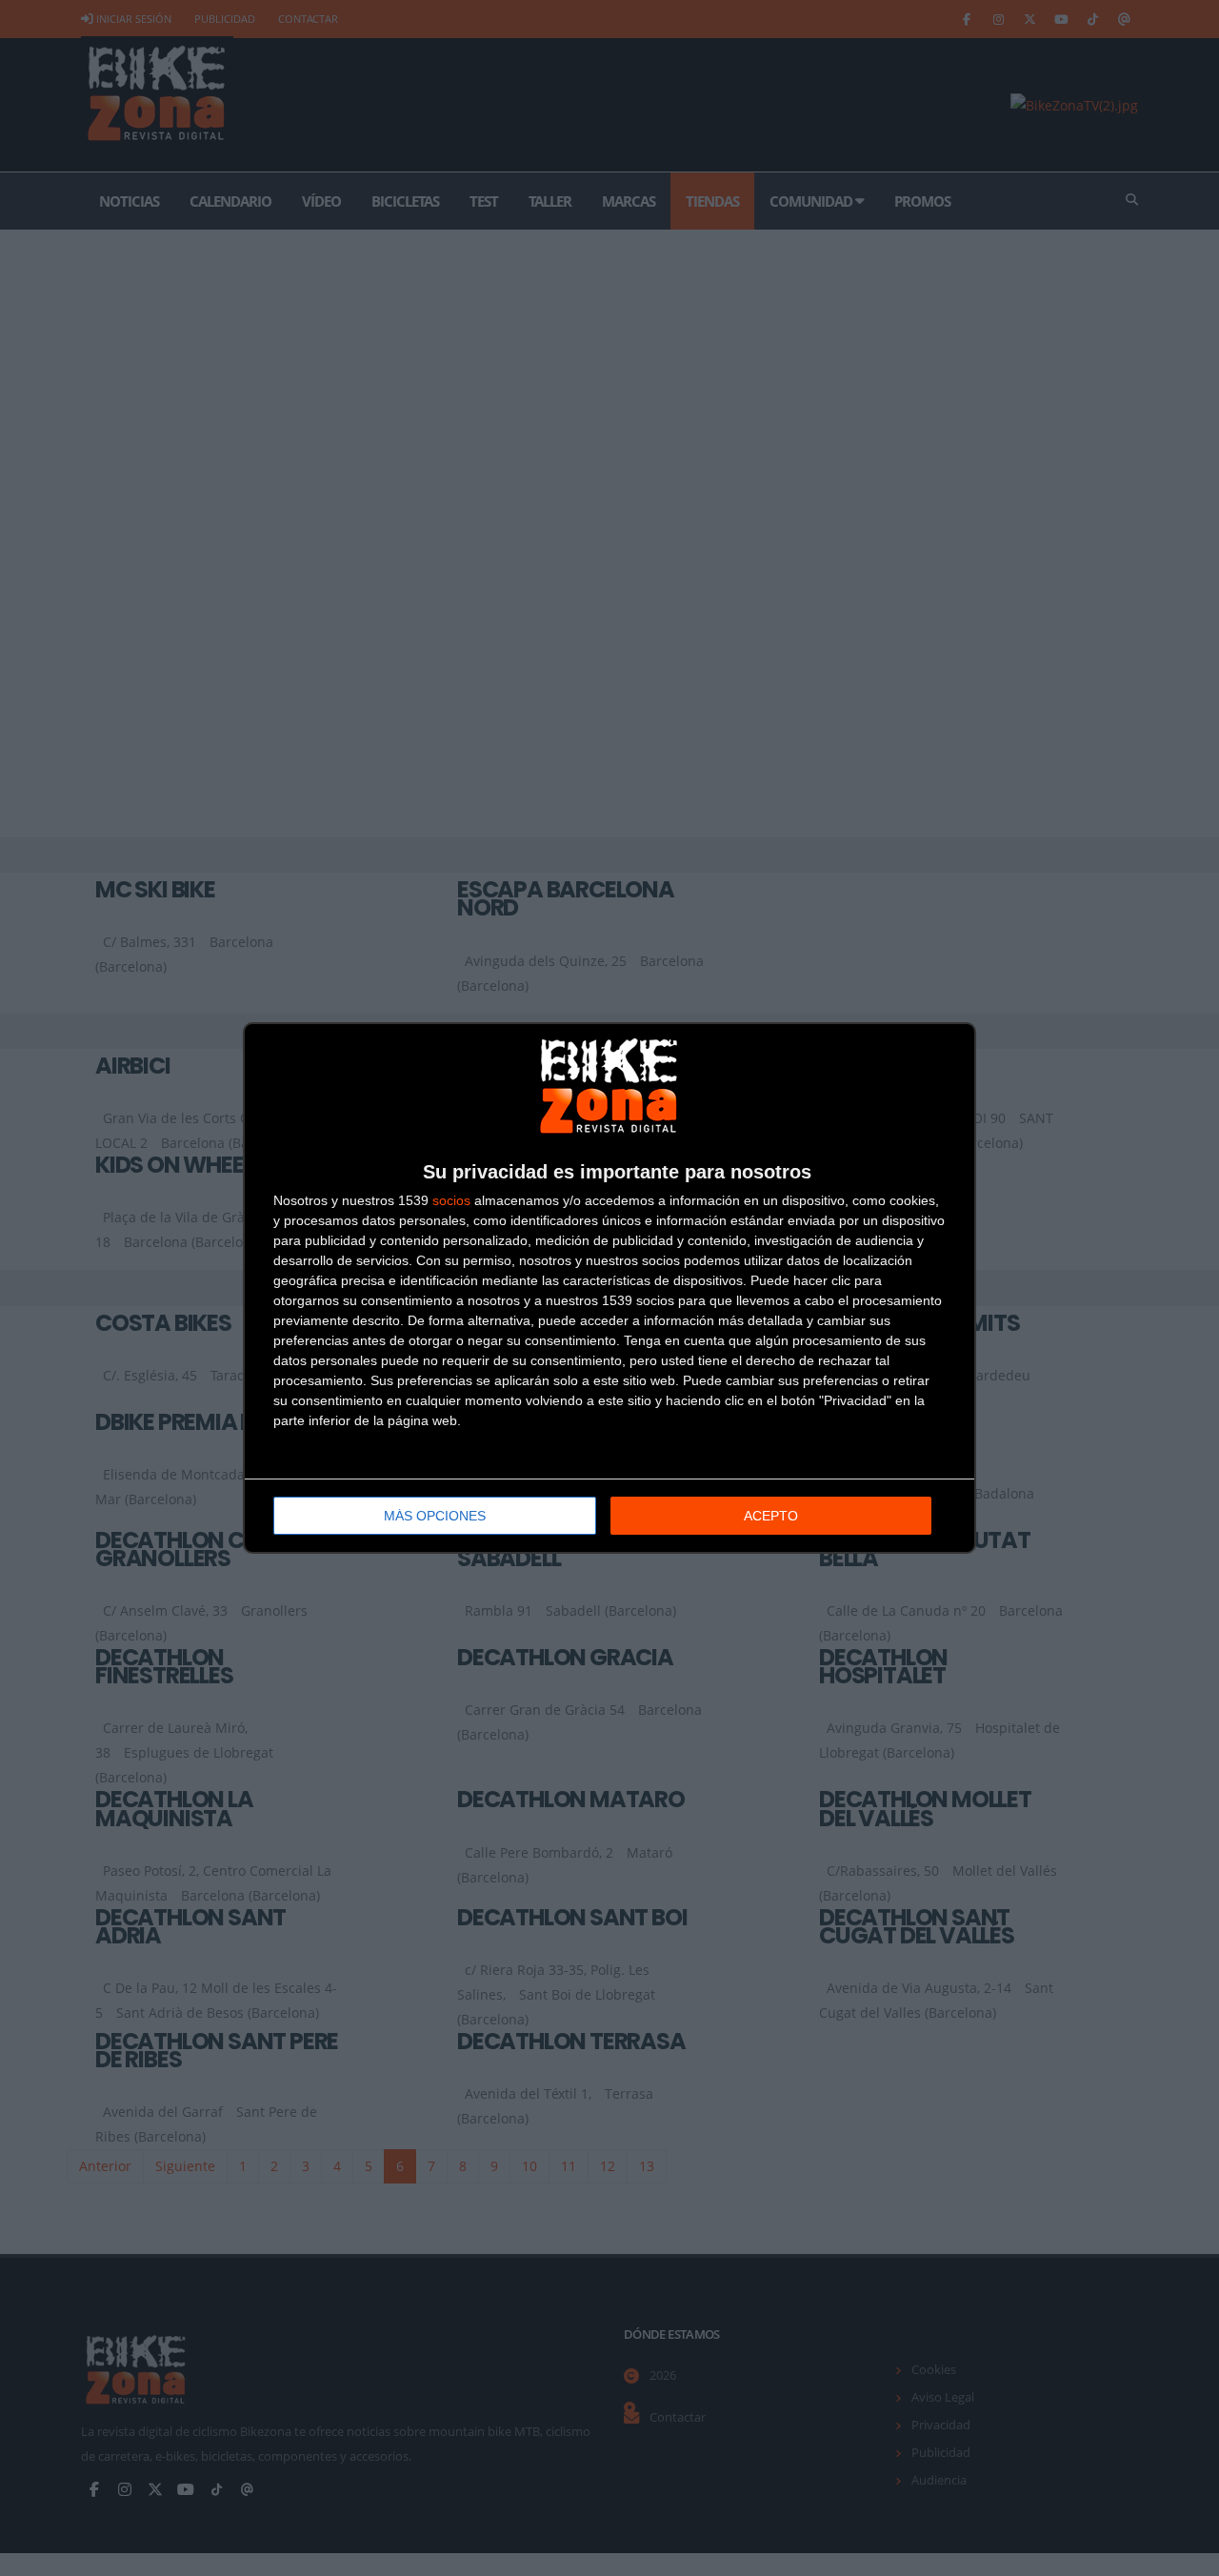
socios (451, 1200)
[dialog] (609, 1288)
